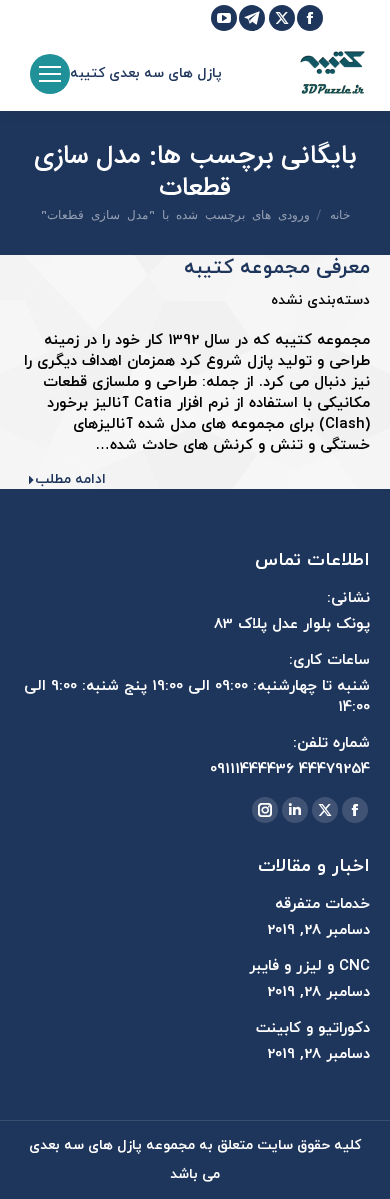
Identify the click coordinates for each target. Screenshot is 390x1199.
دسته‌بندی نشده (320, 300)
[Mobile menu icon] (50, 74)
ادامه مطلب (70, 480)
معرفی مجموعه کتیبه (277, 268)
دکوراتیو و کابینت (313, 1028)
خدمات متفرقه (322, 904)
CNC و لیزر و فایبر (309, 966)
